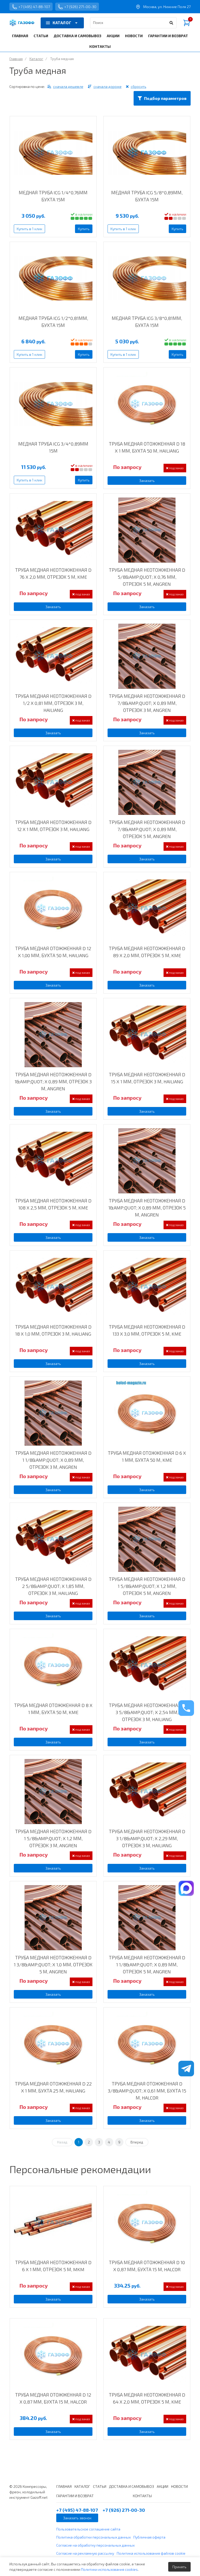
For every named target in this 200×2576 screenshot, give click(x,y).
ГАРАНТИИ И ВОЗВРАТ (168, 36)
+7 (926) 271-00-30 (80, 7)
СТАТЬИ (41, 36)
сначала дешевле (68, 86)
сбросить (139, 86)
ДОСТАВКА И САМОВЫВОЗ (77, 36)
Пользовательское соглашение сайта (88, 2529)
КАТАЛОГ (62, 23)
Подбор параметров (165, 98)
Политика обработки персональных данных (93, 2537)
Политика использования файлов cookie (151, 2553)
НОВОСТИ (134, 36)
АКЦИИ (113, 36)
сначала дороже (108, 86)
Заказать (147, 481)
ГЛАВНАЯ (20, 36)
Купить (84, 229)
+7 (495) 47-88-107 (34, 7)
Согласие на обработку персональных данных (95, 2545)
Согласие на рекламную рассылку (85, 2553)
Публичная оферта (149, 2537)
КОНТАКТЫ (100, 46)
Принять (179, 2567)
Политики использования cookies (109, 2569)
